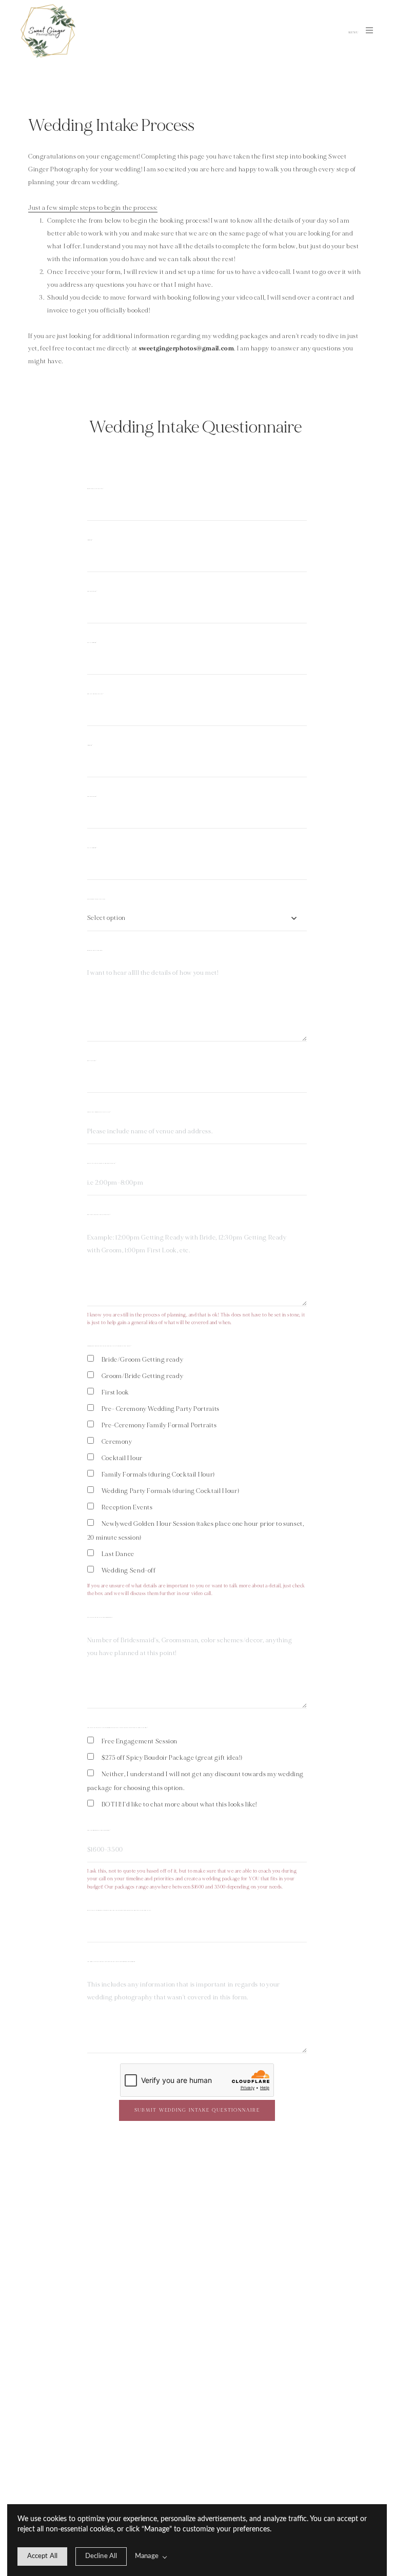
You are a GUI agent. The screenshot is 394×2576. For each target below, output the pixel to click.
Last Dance (118, 1554)
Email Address (92, 848)
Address (90, 540)
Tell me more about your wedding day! (100, 1618)
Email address (92, 643)
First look (115, 1392)
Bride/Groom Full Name (96, 489)
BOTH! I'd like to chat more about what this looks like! (179, 1804)
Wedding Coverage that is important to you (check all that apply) (110, 1346)
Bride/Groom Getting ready (143, 1360)
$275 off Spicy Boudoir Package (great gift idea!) (172, 1758)
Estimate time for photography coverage (102, 1164)
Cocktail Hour (122, 1458)
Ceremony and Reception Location (99, 1112)
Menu (354, 33)
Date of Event (92, 1061)
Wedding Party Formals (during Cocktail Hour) (170, 1491)
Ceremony (117, 1442)
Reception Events (127, 1507)
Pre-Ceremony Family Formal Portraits (159, 1425)
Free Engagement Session (140, 1741)
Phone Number (92, 592)
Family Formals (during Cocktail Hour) (158, 1474)
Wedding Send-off (129, 1570)
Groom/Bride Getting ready (143, 1376)
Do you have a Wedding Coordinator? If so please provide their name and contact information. (119, 1911)
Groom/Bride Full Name (96, 694)
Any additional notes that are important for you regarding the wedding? (111, 1962)
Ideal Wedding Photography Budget (99, 1831)
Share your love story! (95, 951)
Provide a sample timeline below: (99, 1215)
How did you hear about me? (96, 899)
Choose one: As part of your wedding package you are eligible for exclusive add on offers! (117, 1728)
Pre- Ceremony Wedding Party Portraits (161, 1409)
